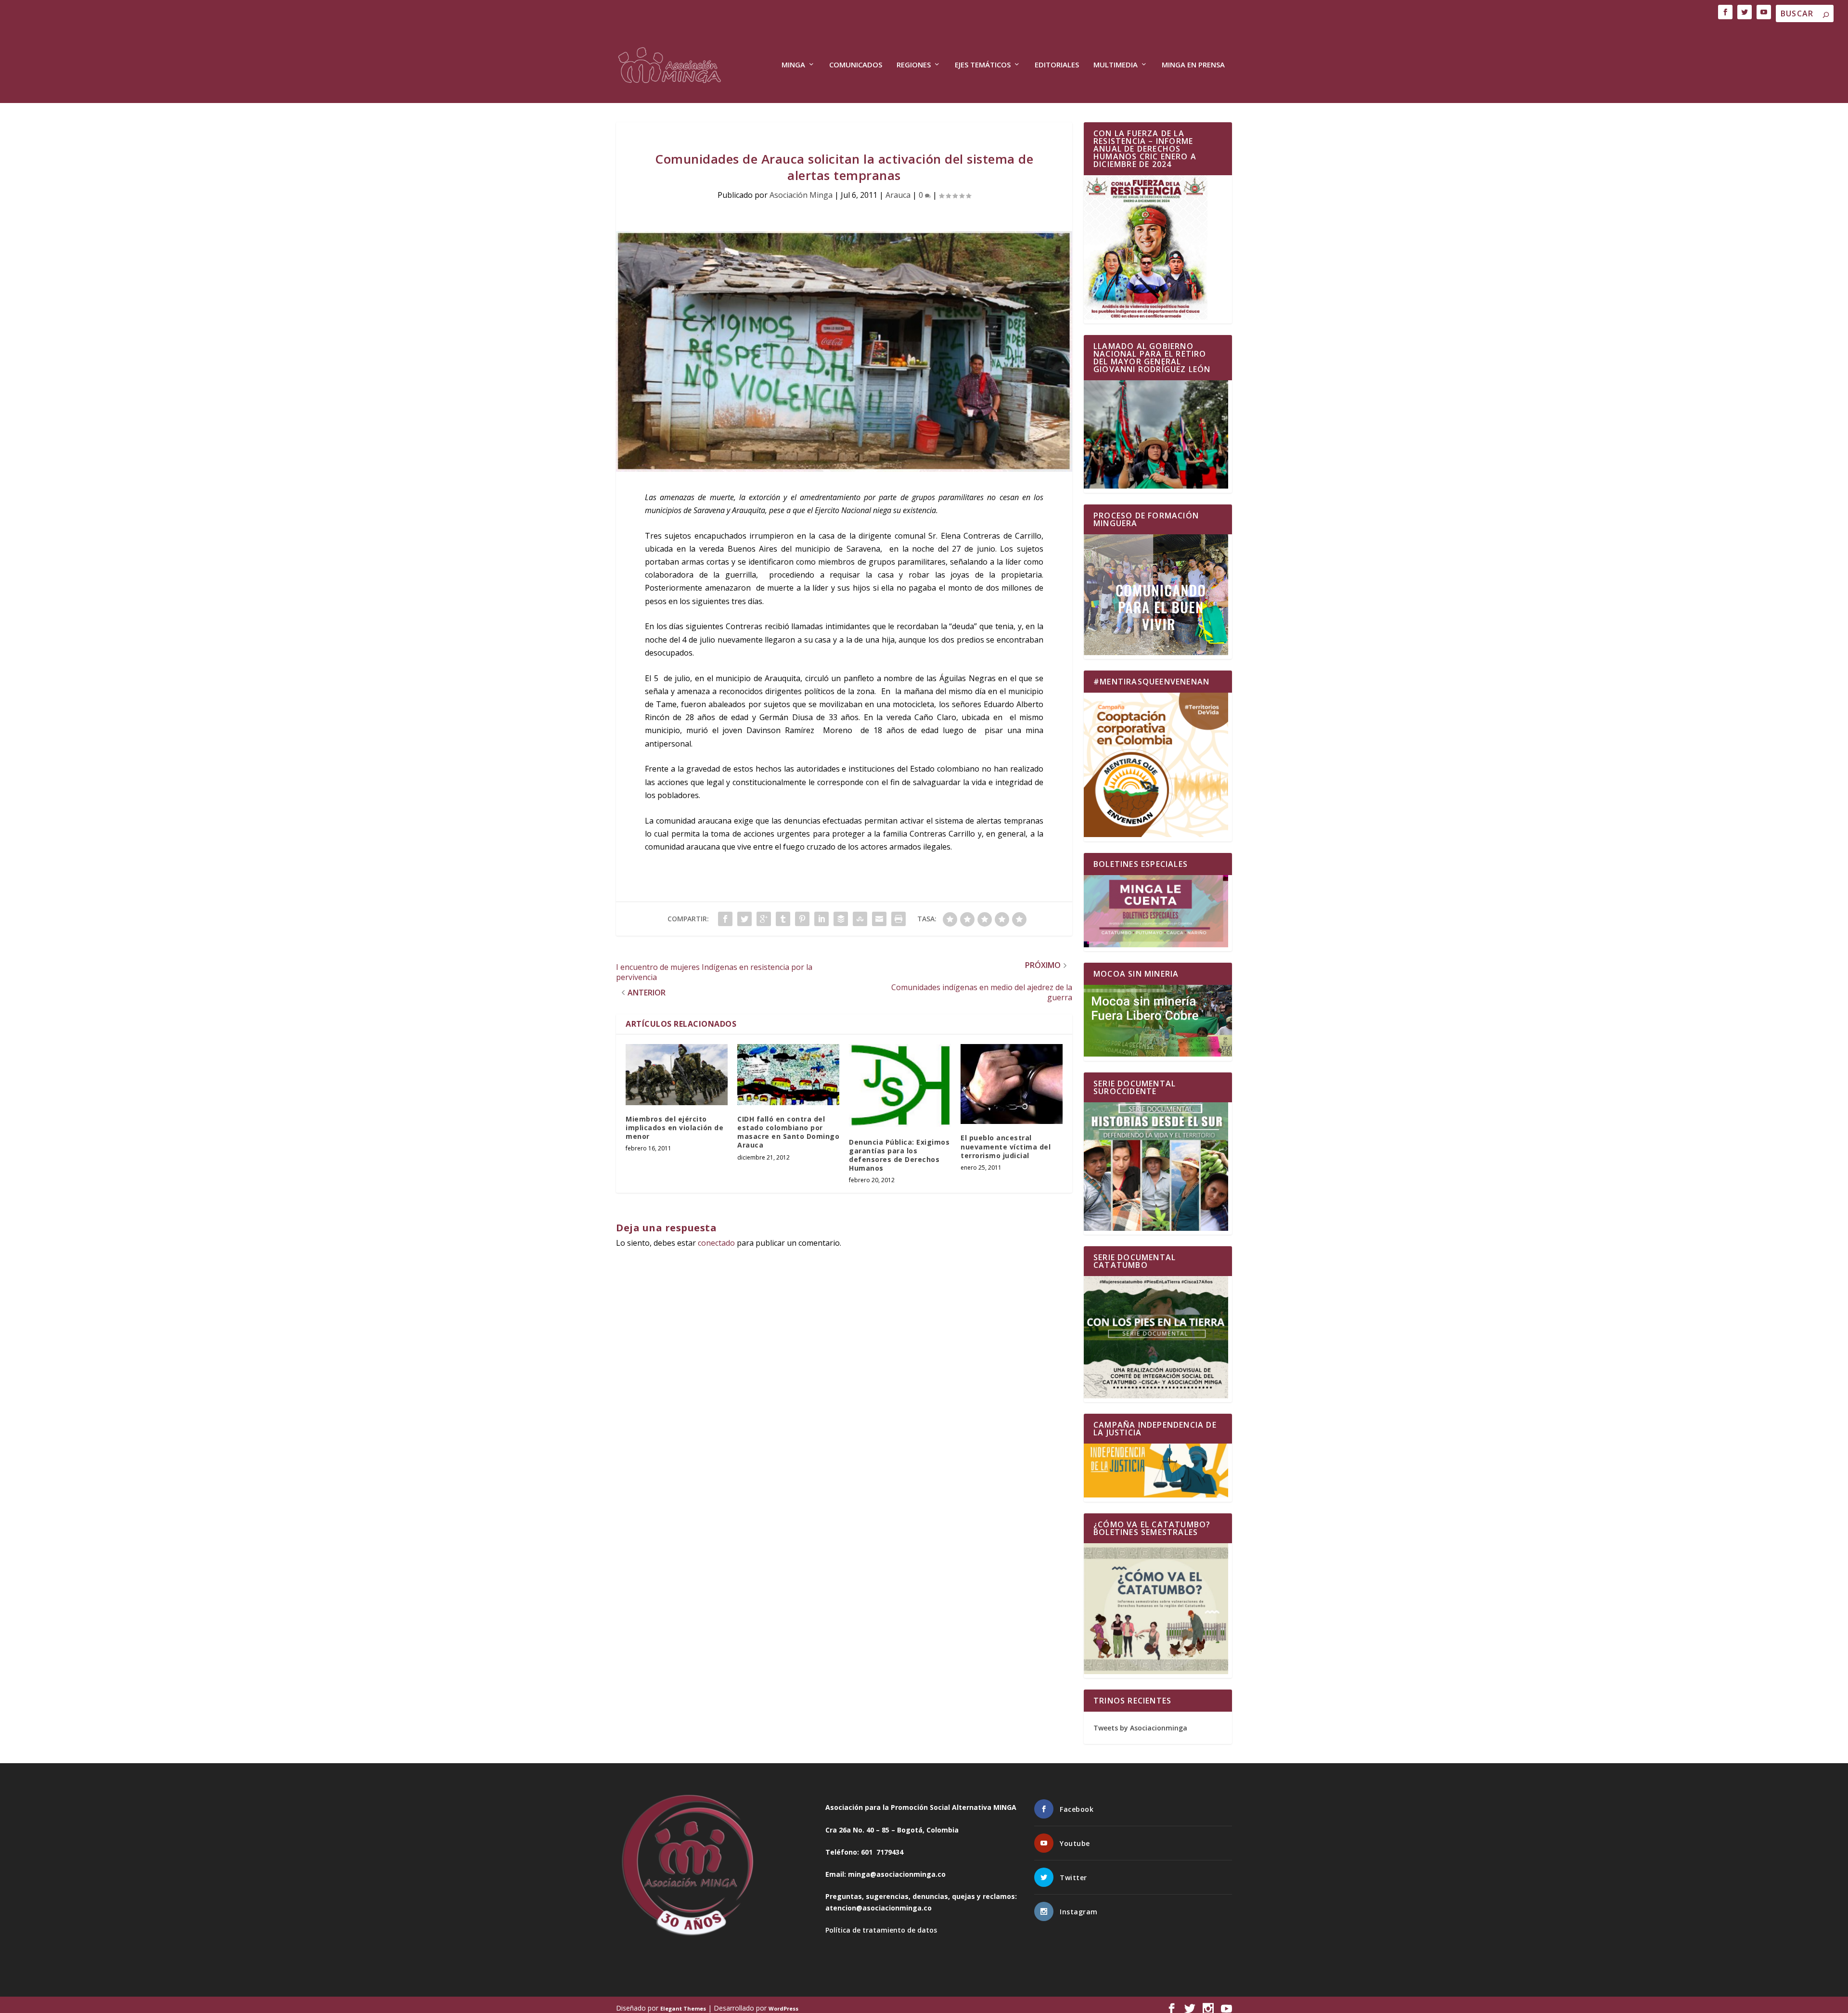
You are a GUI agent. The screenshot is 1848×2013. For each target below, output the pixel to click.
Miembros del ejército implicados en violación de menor (674, 1128)
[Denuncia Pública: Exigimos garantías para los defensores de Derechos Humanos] (900, 1086)
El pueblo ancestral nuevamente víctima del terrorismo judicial (1006, 1146)
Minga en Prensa (1193, 65)
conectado (716, 1243)
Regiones (914, 65)
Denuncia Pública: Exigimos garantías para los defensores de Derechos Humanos (899, 1155)
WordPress (783, 2008)
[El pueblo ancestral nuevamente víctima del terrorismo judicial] (1012, 1084)
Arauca (898, 195)
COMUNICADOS (856, 65)
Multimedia (1116, 65)
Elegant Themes (683, 2008)
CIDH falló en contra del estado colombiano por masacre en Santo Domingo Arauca (788, 1132)
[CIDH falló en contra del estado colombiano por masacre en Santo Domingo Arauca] (788, 1075)
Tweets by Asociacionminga (1140, 1728)
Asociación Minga (801, 195)
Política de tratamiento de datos (881, 1930)
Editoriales (1057, 65)
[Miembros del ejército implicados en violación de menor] (677, 1075)
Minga (793, 65)
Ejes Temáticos (983, 65)
